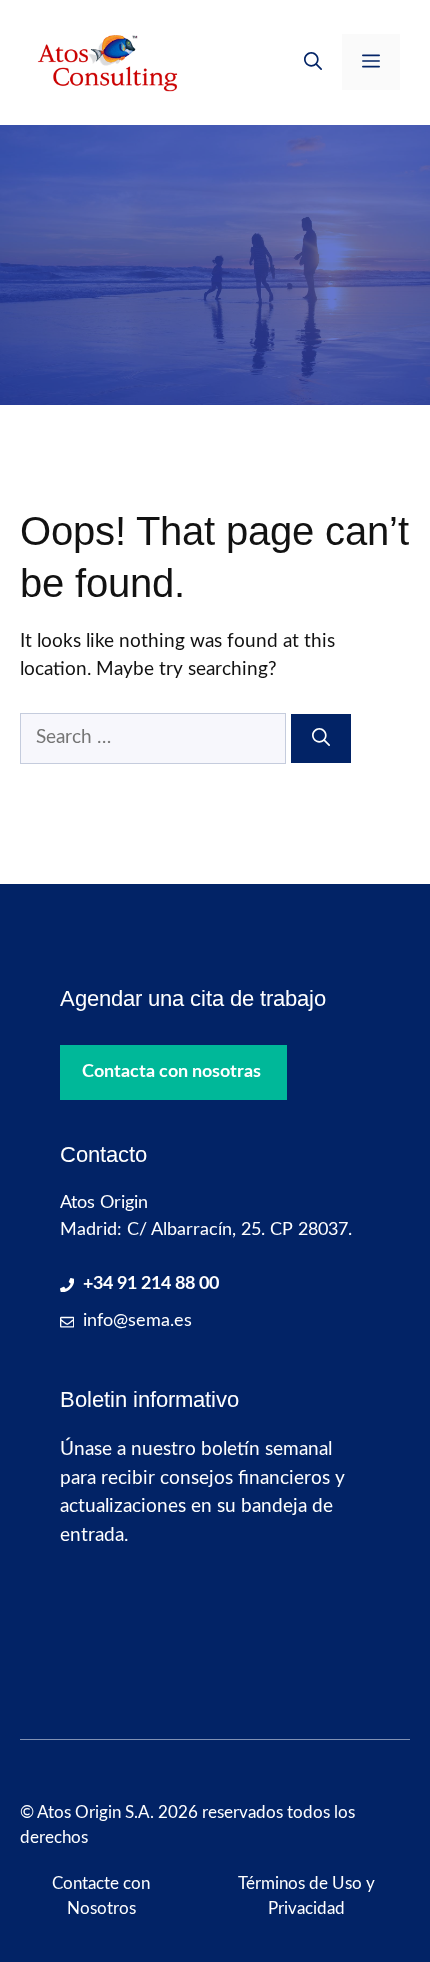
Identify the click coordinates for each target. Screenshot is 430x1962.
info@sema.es (137, 1321)
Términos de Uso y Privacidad (306, 1896)
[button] (313, 62)
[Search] (321, 738)
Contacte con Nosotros (101, 1896)
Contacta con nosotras (171, 1072)
